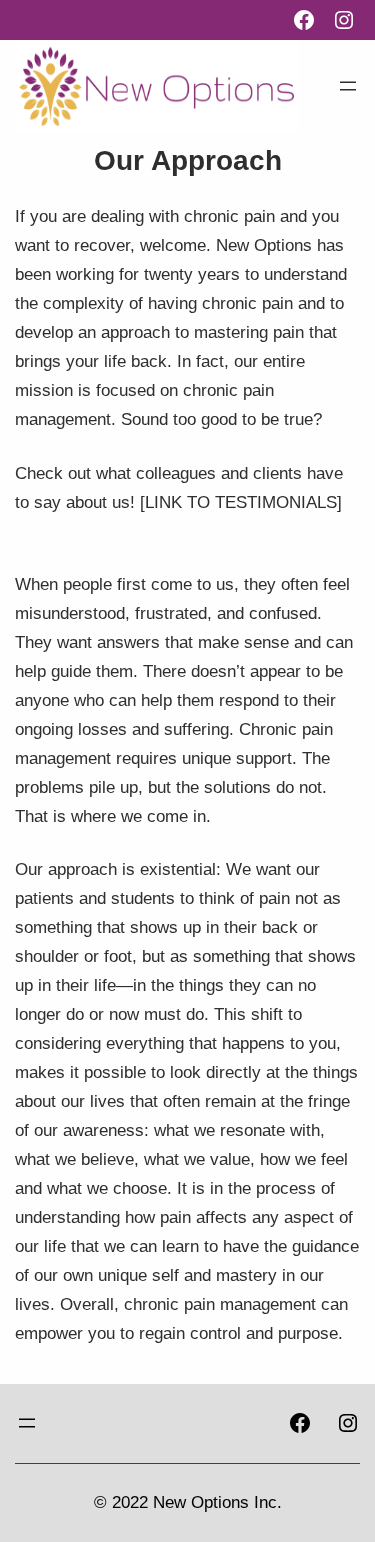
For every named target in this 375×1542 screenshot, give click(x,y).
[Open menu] (348, 86)
